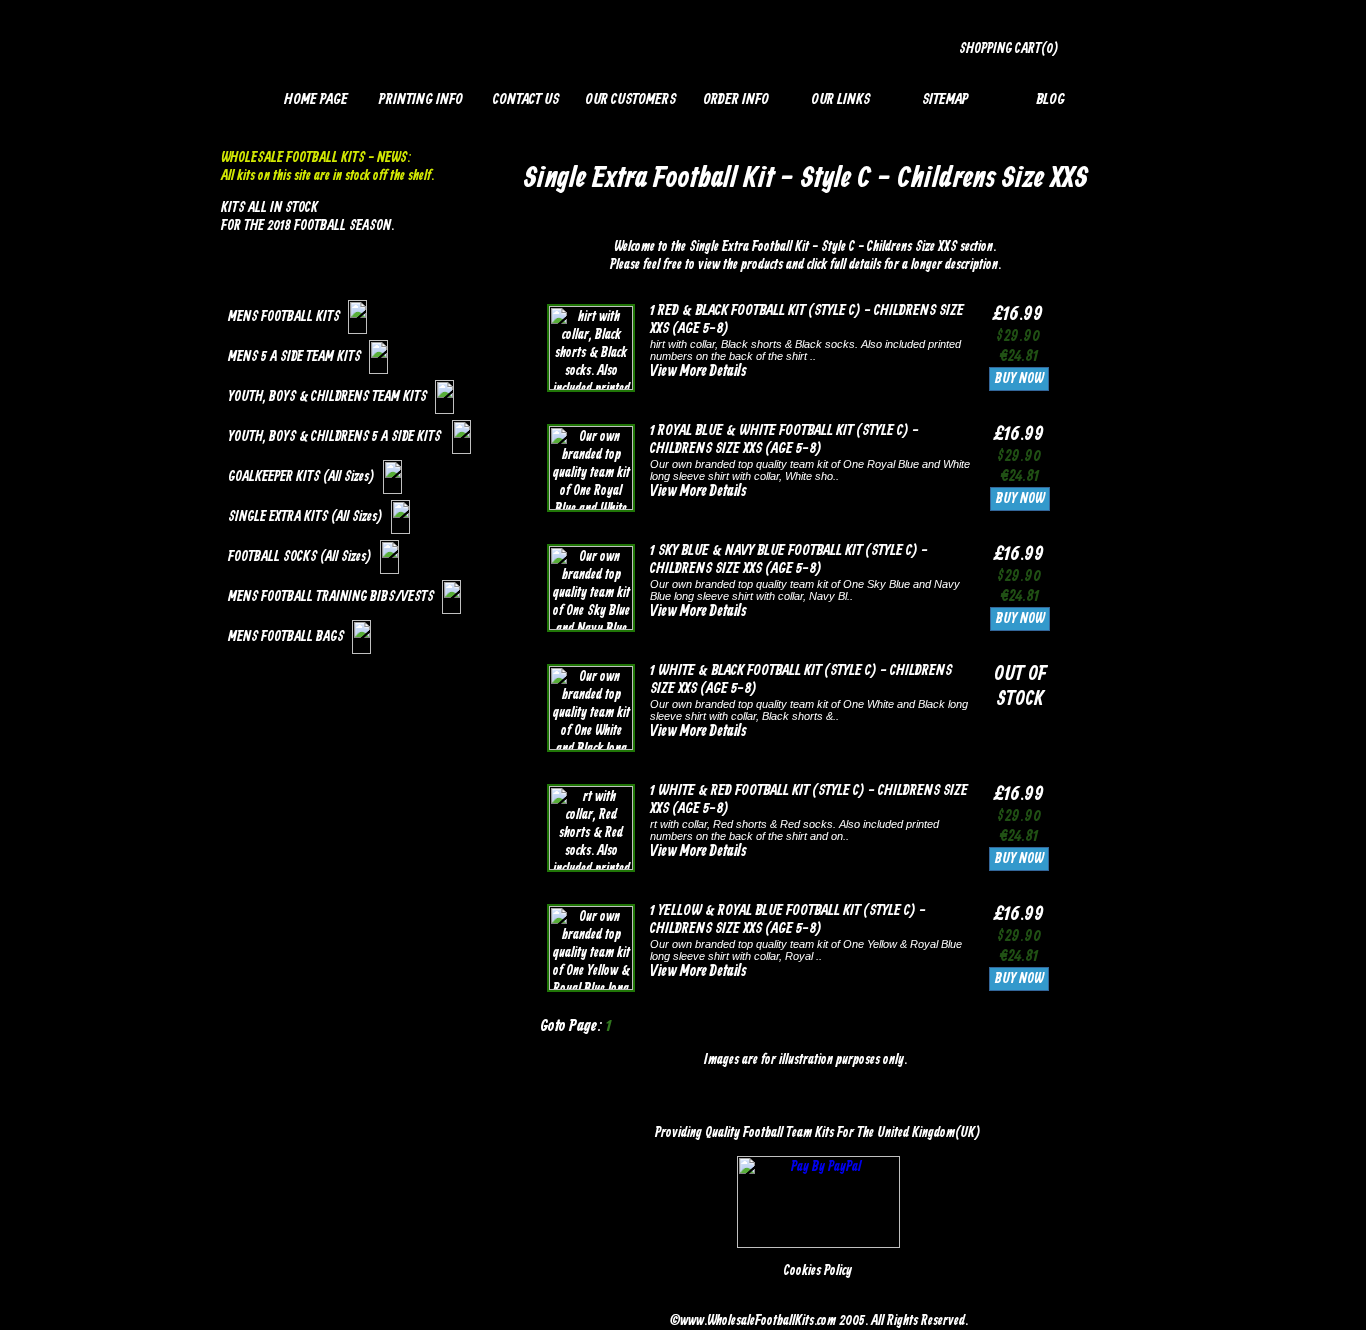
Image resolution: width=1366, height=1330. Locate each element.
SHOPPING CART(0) (1009, 49)
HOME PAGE (316, 100)
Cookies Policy (818, 1271)
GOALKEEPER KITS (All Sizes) (301, 477)
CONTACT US (526, 100)
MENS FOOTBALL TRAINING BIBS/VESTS (331, 597)
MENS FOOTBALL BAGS (286, 637)
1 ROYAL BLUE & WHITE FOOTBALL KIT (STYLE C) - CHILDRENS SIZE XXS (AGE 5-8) (784, 440)
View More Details (698, 372)
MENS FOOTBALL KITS (284, 317)
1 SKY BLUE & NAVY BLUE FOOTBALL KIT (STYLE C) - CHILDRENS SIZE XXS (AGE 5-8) (789, 560)
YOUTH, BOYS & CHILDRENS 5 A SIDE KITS (336, 437)
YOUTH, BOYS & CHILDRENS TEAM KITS (327, 397)
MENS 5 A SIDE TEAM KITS (294, 357)
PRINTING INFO (421, 100)
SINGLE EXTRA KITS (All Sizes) (305, 517)
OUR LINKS (840, 100)
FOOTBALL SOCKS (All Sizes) (300, 557)
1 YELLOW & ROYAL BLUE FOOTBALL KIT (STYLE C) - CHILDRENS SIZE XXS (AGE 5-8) (788, 920)
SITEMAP (945, 100)
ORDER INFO (736, 100)
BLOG (1050, 100)
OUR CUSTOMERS (630, 100)
